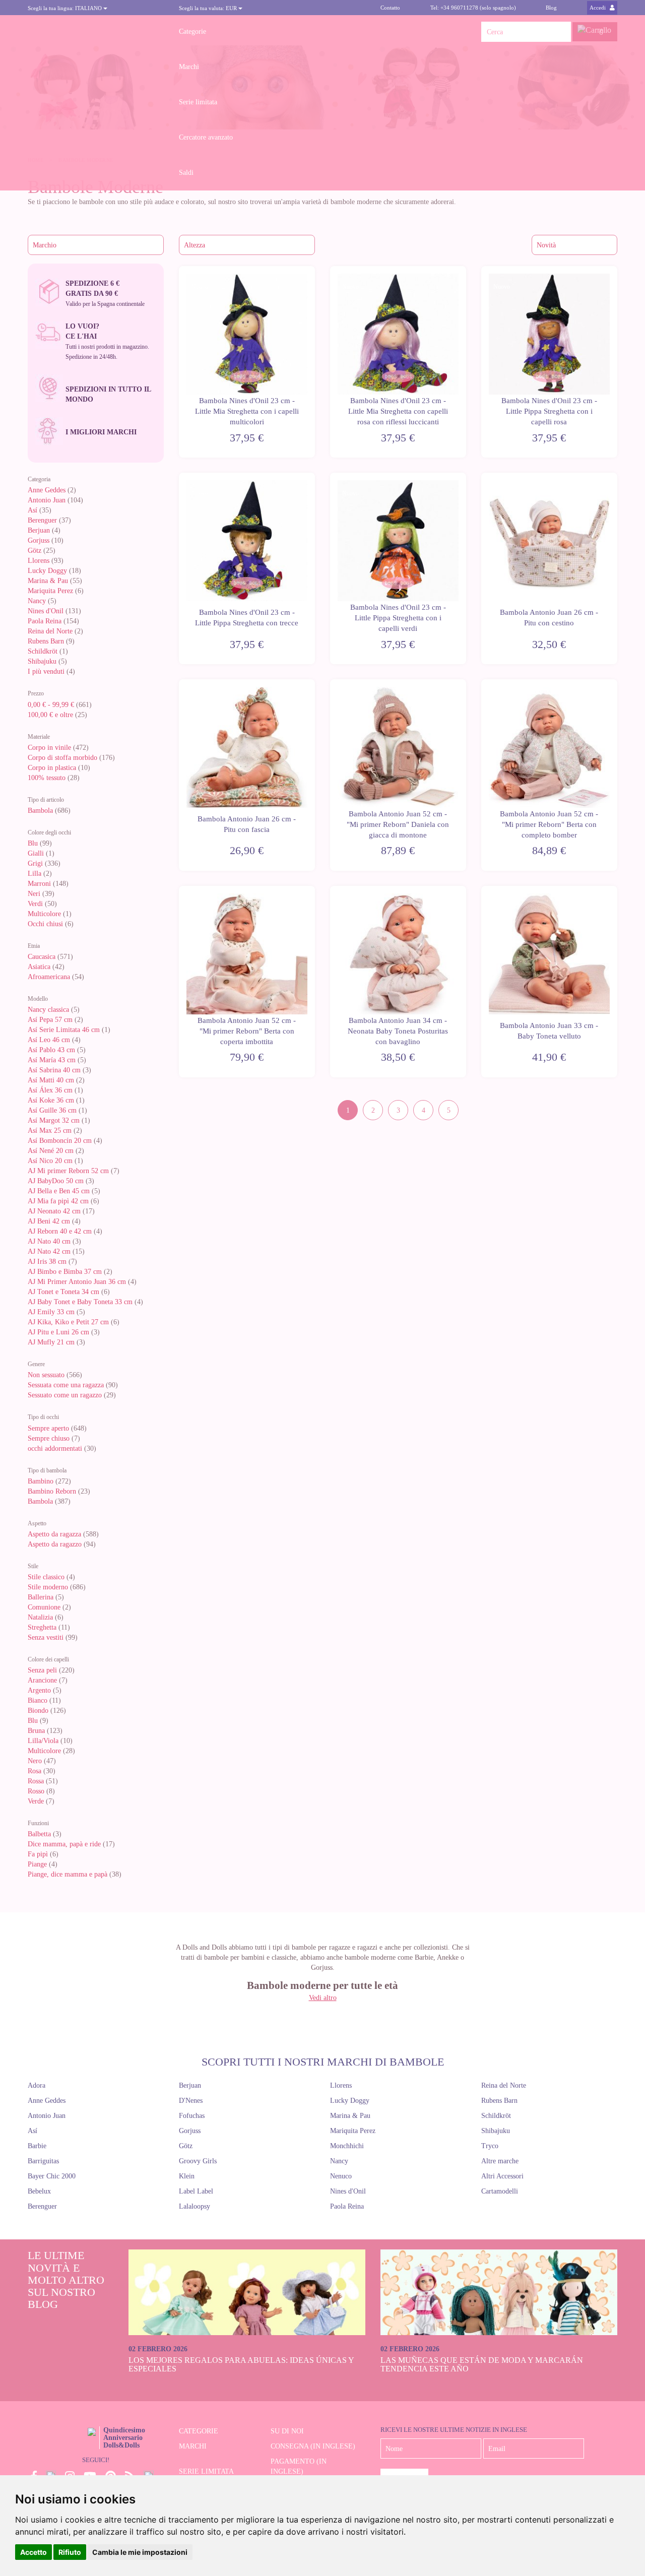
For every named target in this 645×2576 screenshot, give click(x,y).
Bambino (41, 1481)
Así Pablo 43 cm (51, 1050)
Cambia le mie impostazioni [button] (140, 2552)
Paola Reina (45, 621)
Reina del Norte (50, 631)
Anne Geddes (47, 490)
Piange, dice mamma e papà (68, 1874)
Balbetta (39, 1834)
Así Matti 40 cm (51, 1080)
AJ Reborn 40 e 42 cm (60, 1231)
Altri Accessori (502, 2176)
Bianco (38, 1700)
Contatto (390, 8)
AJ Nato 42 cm (49, 1251)
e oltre (50, 715)
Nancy (37, 601)
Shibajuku (42, 661)
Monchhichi (347, 2146)
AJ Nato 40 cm (49, 1241)
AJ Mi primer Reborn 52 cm (68, 1171)
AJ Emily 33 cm (51, 1312)
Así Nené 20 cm (51, 1151)
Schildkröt (43, 651)
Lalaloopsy (195, 2206)
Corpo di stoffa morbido (62, 758)
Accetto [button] (34, 2552)
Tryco (490, 2146)
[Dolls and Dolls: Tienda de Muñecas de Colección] (96, 32)
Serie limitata (198, 102)
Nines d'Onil (47, 611)
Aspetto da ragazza (54, 1534)
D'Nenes (191, 2101)
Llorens (39, 561)
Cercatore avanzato (206, 137)
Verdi (35, 904)
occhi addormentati (55, 1448)
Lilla (35, 874)
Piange (37, 1864)
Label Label (196, 2191)
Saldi (186, 173)
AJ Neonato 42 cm (54, 1211)
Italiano (66, 8)
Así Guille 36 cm (52, 1110)
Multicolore (44, 914)
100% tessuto (47, 778)
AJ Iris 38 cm (47, 1262)
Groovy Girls (198, 2161)
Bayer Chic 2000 (52, 2176)
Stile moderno (48, 1587)
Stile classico (46, 1577)
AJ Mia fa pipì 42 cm (58, 1201)
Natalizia (40, 1617)
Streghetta (42, 1627)
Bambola (41, 811)
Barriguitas (43, 2161)
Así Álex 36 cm (50, 1090)
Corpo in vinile (49, 748)
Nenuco (341, 2176)
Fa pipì (38, 1854)
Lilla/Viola (43, 1741)
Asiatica (39, 967)
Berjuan (39, 530)
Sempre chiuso (49, 1438)
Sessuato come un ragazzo (65, 1395)
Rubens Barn (46, 641)
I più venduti (46, 671)
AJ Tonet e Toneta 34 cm (63, 1292)
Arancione (43, 1680)
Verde (36, 1801)
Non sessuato (46, 1375)
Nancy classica (48, 1010)
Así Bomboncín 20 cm (60, 1141)
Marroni (39, 884)
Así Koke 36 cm (51, 1100)
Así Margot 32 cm (54, 1120)
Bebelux (39, 2191)
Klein (187, 2176)
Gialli (36, 853)
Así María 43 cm (52, 1060)
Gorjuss (39, 540)
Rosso (36, 1791)
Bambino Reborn (52, 1491)
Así (33, 510)
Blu (33, 843)
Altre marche (500, 2161)
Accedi (598, 8)
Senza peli (42, 1670)
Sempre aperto (48, 1428)
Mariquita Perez (50, 591)
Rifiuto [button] (70, 2552)
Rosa (35, 1771)
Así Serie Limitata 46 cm (64, 1030)
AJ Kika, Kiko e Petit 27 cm (68, 1322)
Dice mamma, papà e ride (64, 1844)
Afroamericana (49, 977)
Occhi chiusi (45, 924)
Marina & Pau (48, 581)
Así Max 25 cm (50, 1131)
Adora (37, 2085)
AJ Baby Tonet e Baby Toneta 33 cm (80, 1302)
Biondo (38, 1711)
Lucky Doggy (47, 571)
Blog (551, 8)
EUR (209, 8)
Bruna (36, 1731)
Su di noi (287, 2431)
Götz (35, 551)
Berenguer (42, 520)
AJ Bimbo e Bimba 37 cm (65, 1272)
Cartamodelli (500, 2191)
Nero (35, 1761)
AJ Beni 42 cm (49, 1221)
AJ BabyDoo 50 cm (56, 1181)
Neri (34, 894)
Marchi (189, 67)
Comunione (44, 1607)
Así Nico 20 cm (50, 1161)
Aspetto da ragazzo (55, 1544)
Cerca (561, 32)
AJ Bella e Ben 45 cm (59, 1191)
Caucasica (42, 957)
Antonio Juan (47, 500)
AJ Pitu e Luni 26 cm (58, 1332)
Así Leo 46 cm (49, 1040)
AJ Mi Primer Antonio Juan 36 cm (77, 1282)
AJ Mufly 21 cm (51, 1342)
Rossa (36, 1781)
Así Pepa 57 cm (50, 1020)
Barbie (37, 2146)
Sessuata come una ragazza (66, 1385)
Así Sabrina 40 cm (54, 1070)
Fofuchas (192, 2116)
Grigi (35, 863)
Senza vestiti (46, 1637)
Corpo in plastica (52, 768)
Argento (39, 1690)
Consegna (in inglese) (313, 2446)
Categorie (192, 31)
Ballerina (41, 1597)
